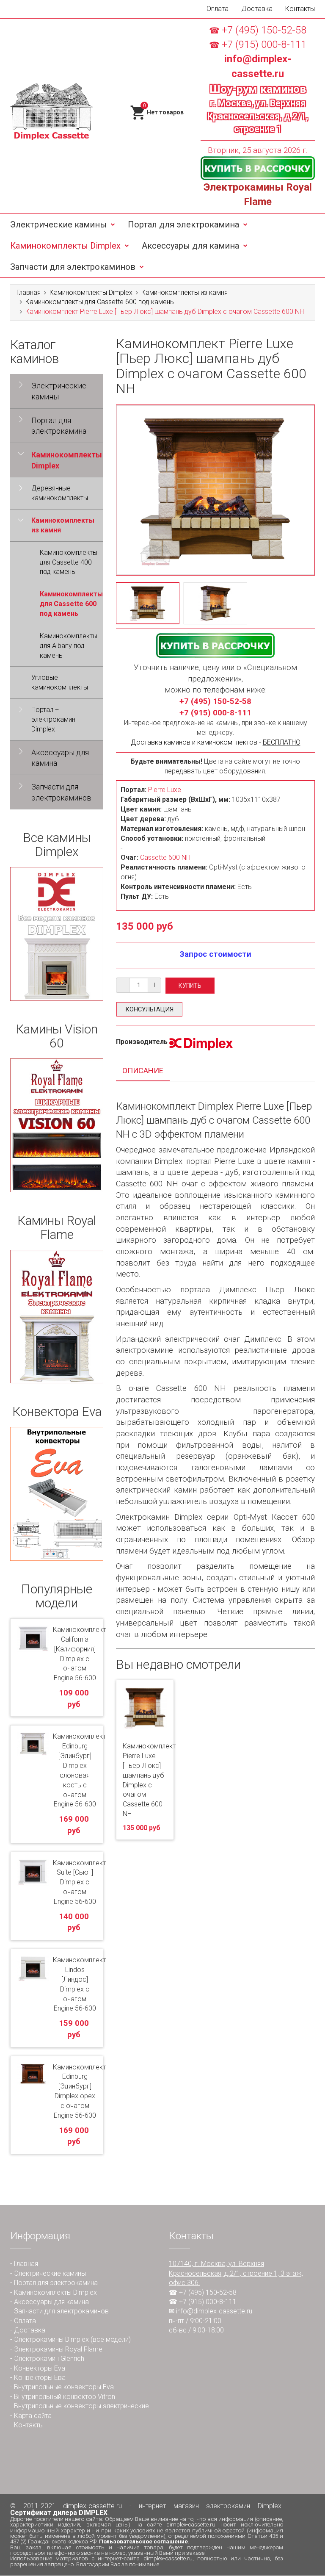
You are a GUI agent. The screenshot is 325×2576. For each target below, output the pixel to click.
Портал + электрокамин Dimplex (53, 719)
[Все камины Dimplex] (57, 934)
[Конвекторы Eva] (57, 1494)
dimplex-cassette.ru (92, 2506)
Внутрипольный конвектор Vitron (65, 2397)
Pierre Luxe (165, 790)
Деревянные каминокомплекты (60, 493)
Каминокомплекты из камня (185, 292)
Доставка (257, 9)
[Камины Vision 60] (57, 1125)
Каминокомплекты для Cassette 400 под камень (69, 562)
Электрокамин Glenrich (49, 2359)
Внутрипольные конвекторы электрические (81, 2406)
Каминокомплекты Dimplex (65, 246)
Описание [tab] (143, 1071)
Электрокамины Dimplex (51, 2339)
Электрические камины (58, 224)
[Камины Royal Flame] (57, 1317)
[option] (148, 603)
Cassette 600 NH (165, 857)
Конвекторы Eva (40, 2368)
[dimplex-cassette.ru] (51, 112)
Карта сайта (33, 2416)
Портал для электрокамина (183, 224)
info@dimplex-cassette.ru (214, 2311)
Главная (29, 292)
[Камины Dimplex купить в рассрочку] (258, 168)
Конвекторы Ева (40, 2378)
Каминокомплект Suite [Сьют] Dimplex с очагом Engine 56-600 (79, 1882)
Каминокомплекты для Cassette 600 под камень (100, 302)
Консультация (149, 1009)
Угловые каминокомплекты (60, 682)
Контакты (300, 9)
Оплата (218, 9)
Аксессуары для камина (190, 246)
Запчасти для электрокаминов (73, 267)
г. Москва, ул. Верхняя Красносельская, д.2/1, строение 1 (258, 116)
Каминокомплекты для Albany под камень (69, 646)
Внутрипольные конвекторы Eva (64, 2387)
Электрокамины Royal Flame (58, 2349)
